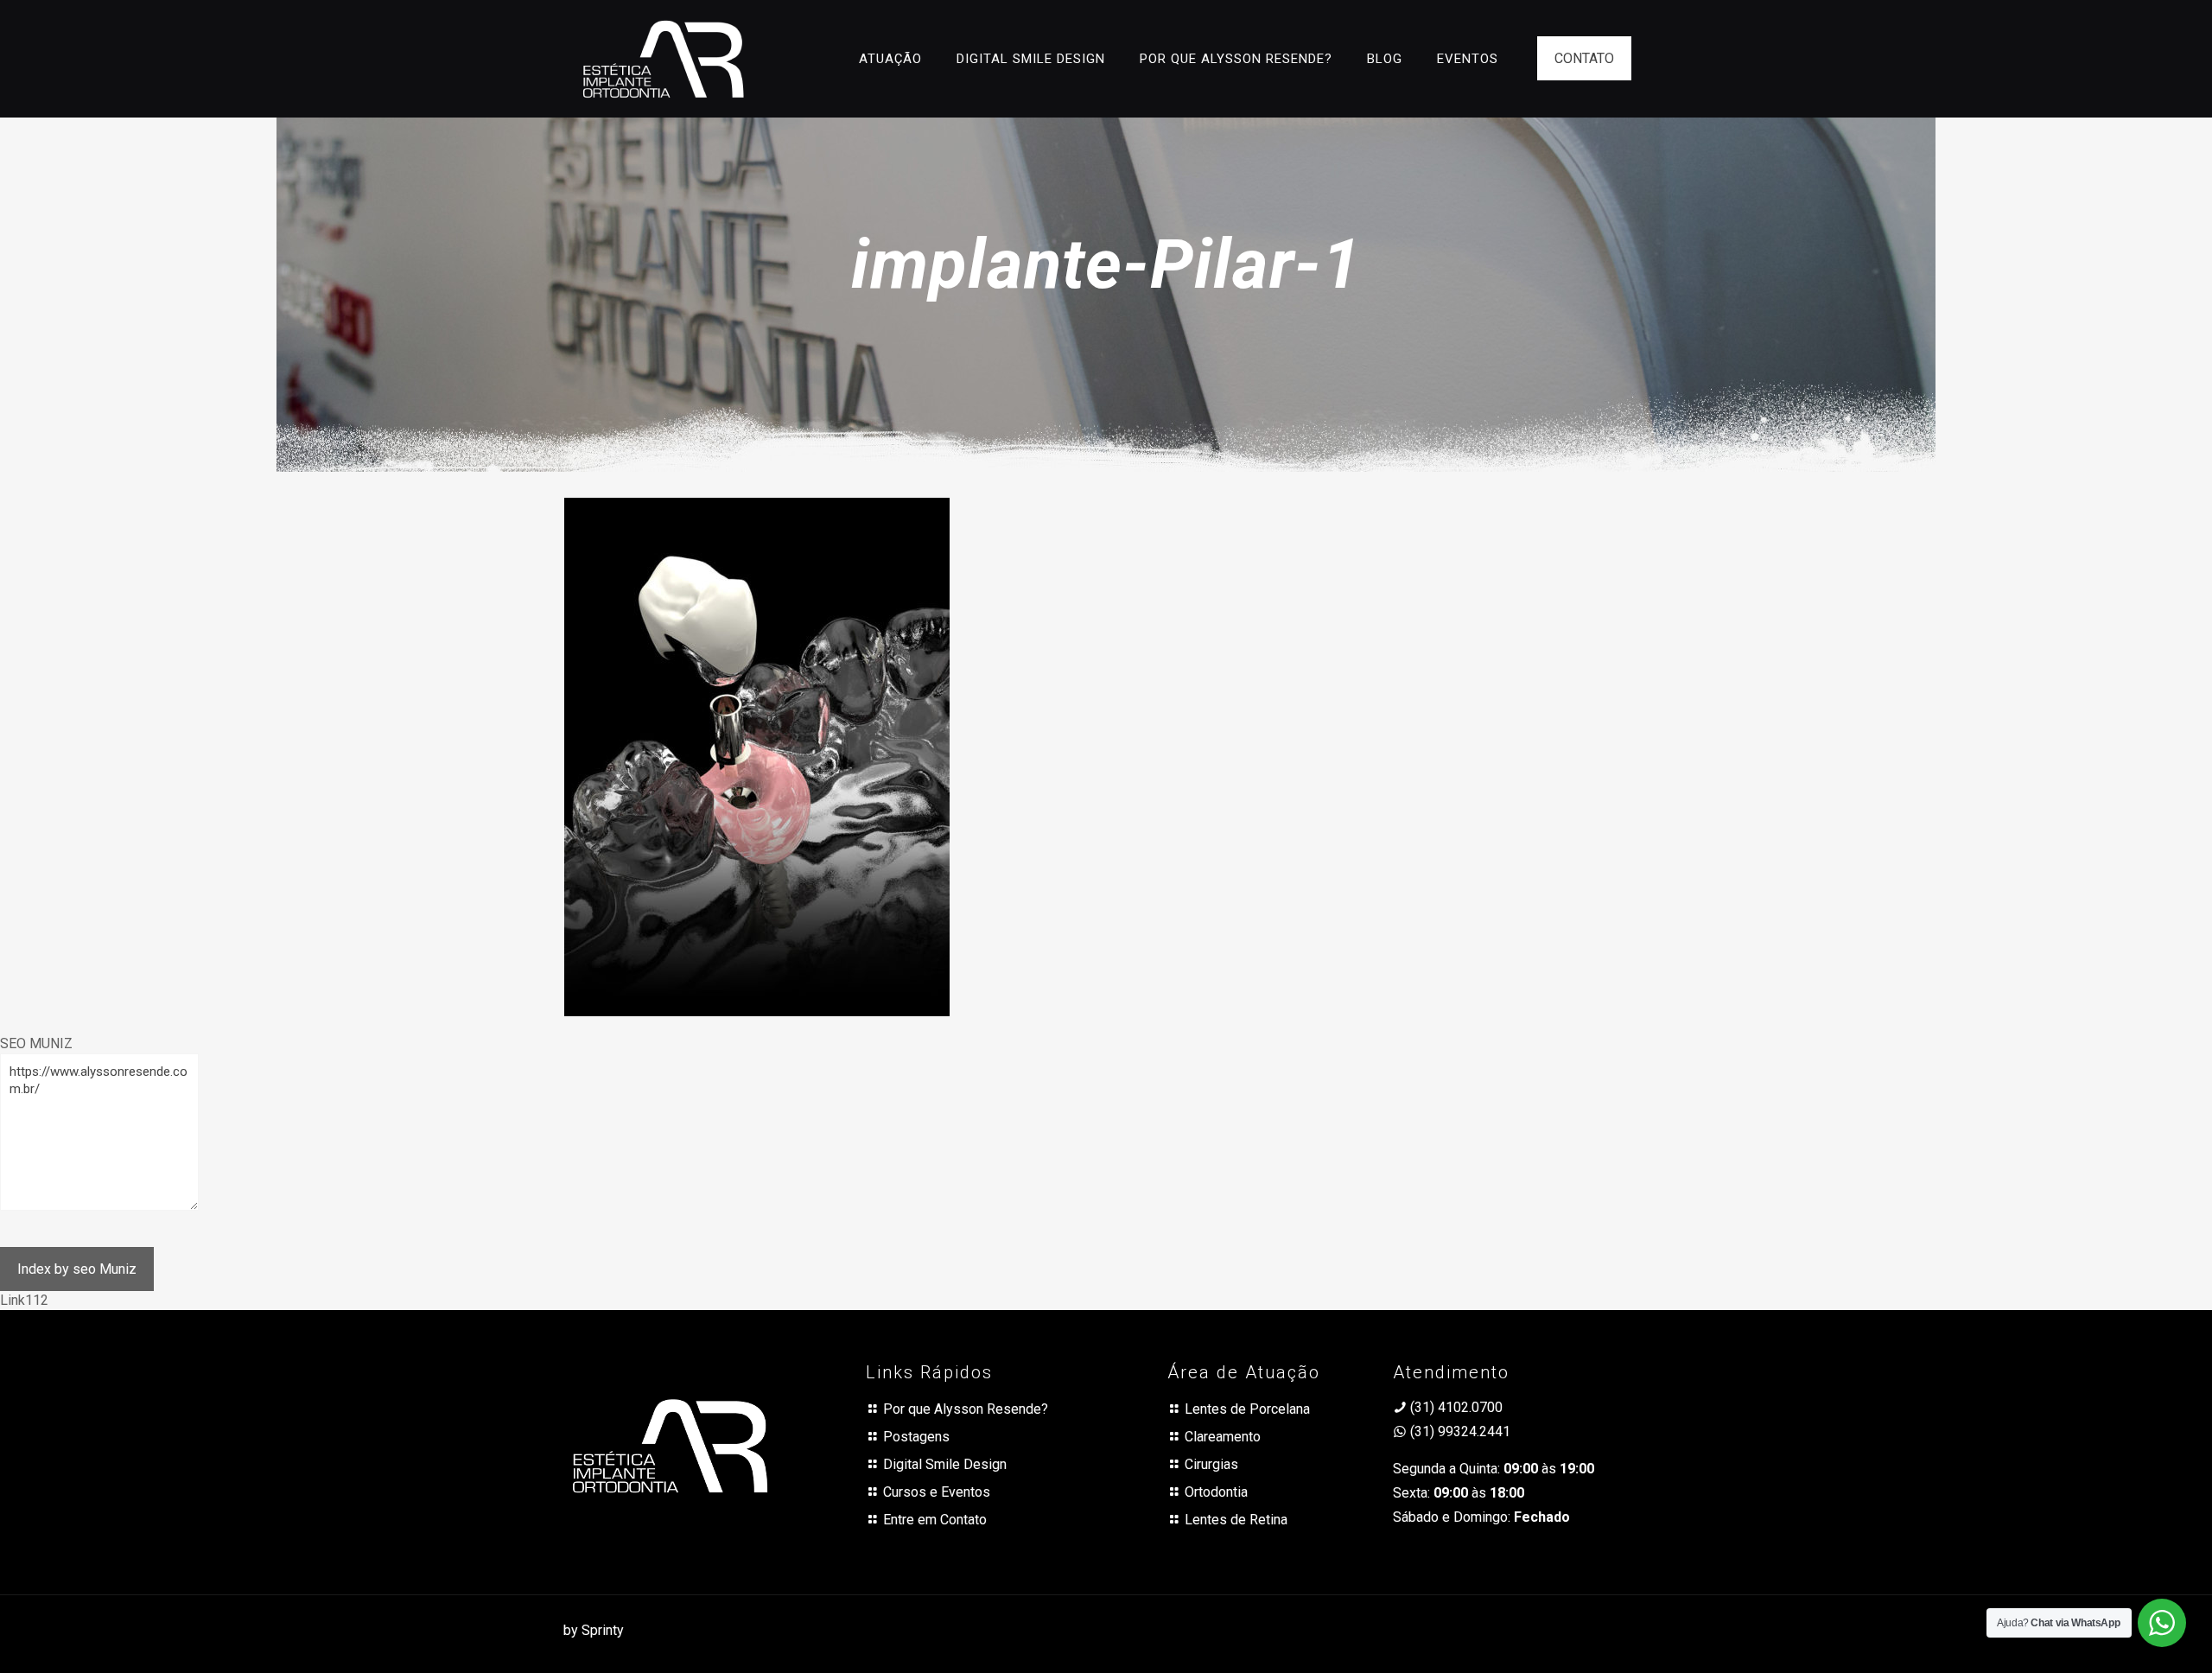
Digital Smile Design (945, 1464)
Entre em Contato (935, 1520)
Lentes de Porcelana (1247, 1409)
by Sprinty (594, 1630)
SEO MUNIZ (36, 1043)
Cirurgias (1211, 1464)
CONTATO (1584, 58)
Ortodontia (1216, 1492)
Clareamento (1223, 1437)
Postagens (916, 1437)
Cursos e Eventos (937, 1492)
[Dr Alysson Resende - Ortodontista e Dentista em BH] (663, 58)
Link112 (24, 1300)
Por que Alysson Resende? (966, 1409)
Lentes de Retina (1236, 1520)
